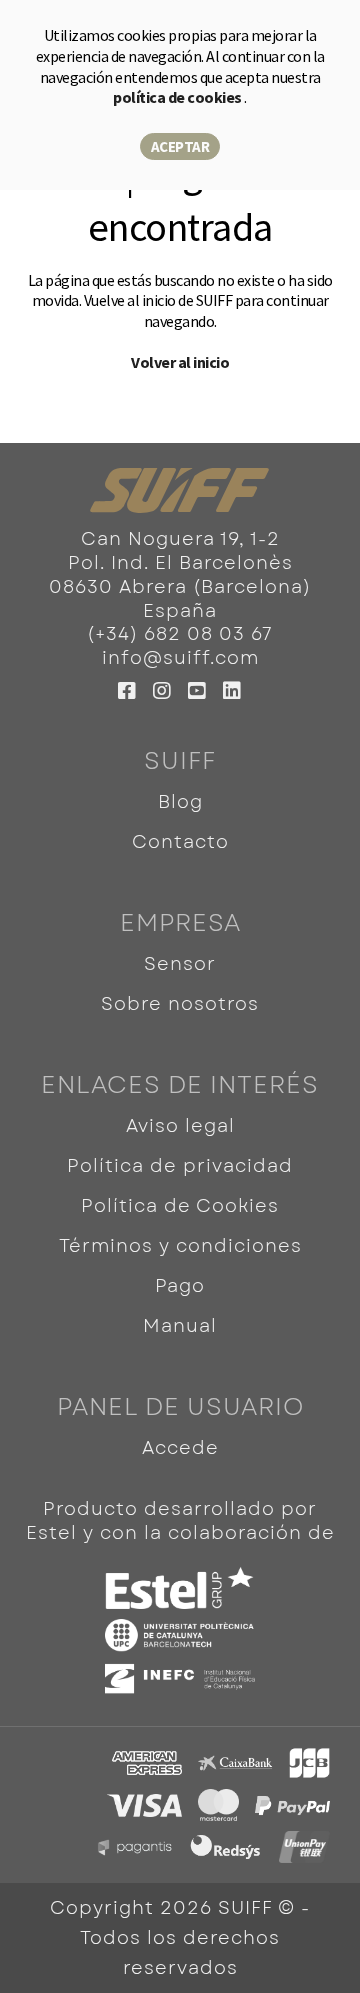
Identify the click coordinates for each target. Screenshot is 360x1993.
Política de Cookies (180, 1206)
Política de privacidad (180, 1166)
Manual (180, 1326)
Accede (180, 1448)
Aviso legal (180, 1126)
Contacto (180, 842)
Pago (180, 1286)
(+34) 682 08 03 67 (180, 634)
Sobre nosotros (180, 1004)
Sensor (180, 964)
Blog (180, 802)
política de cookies (178, 97)
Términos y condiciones (180, 1246)
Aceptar (180, 146)
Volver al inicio (180, 362)
